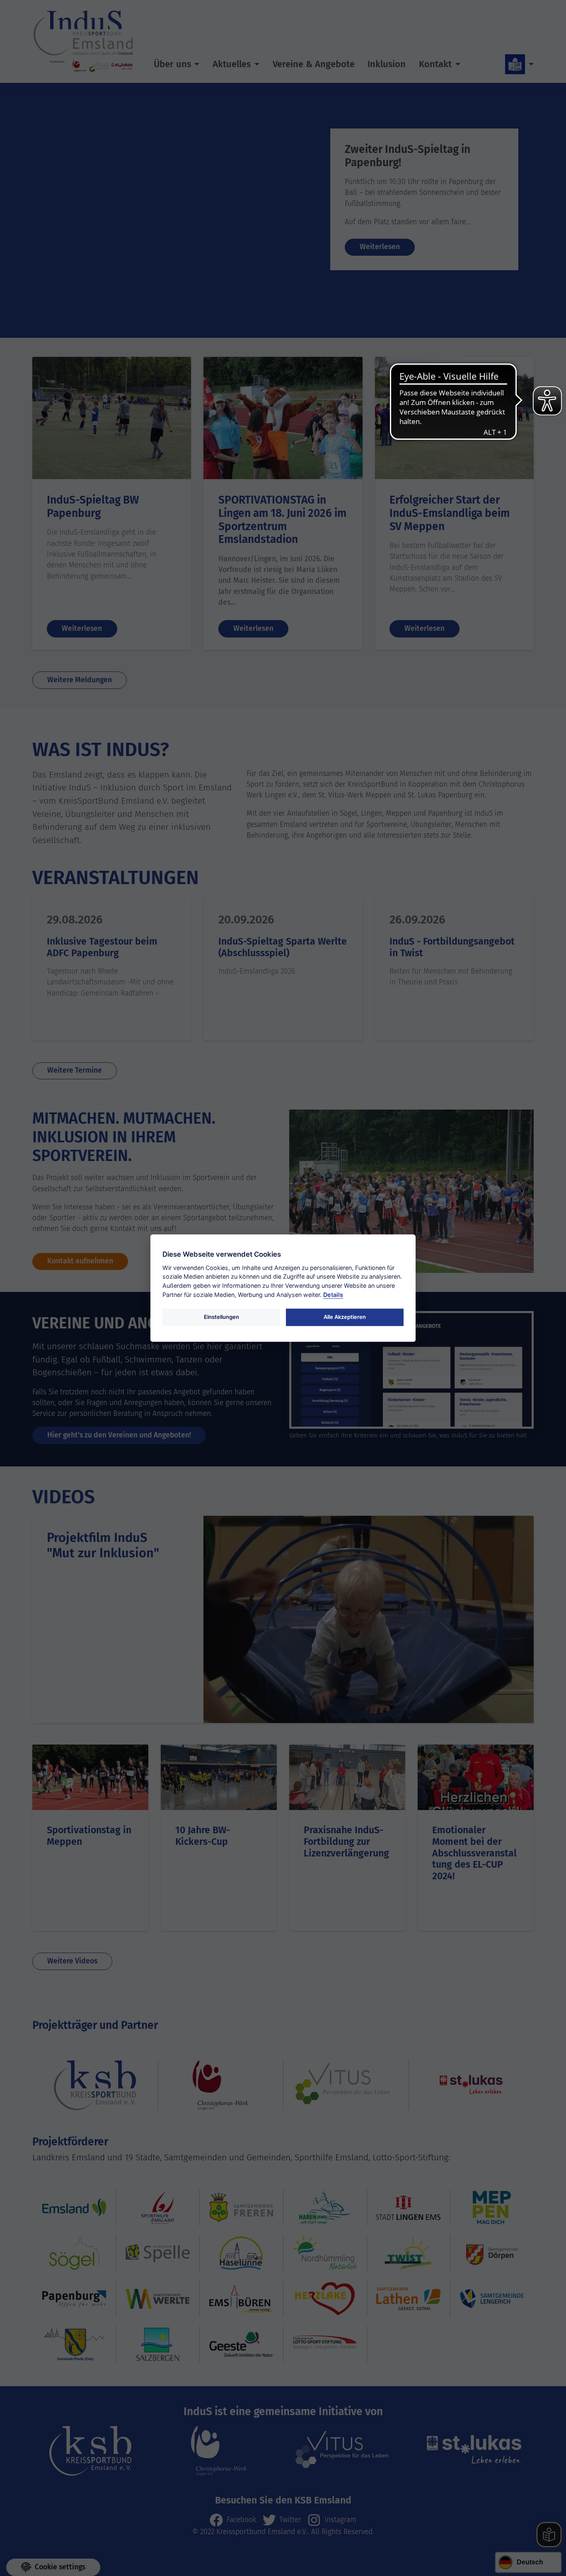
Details (333, 1295)
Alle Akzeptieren (345, 1317)
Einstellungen (221, 1317)
